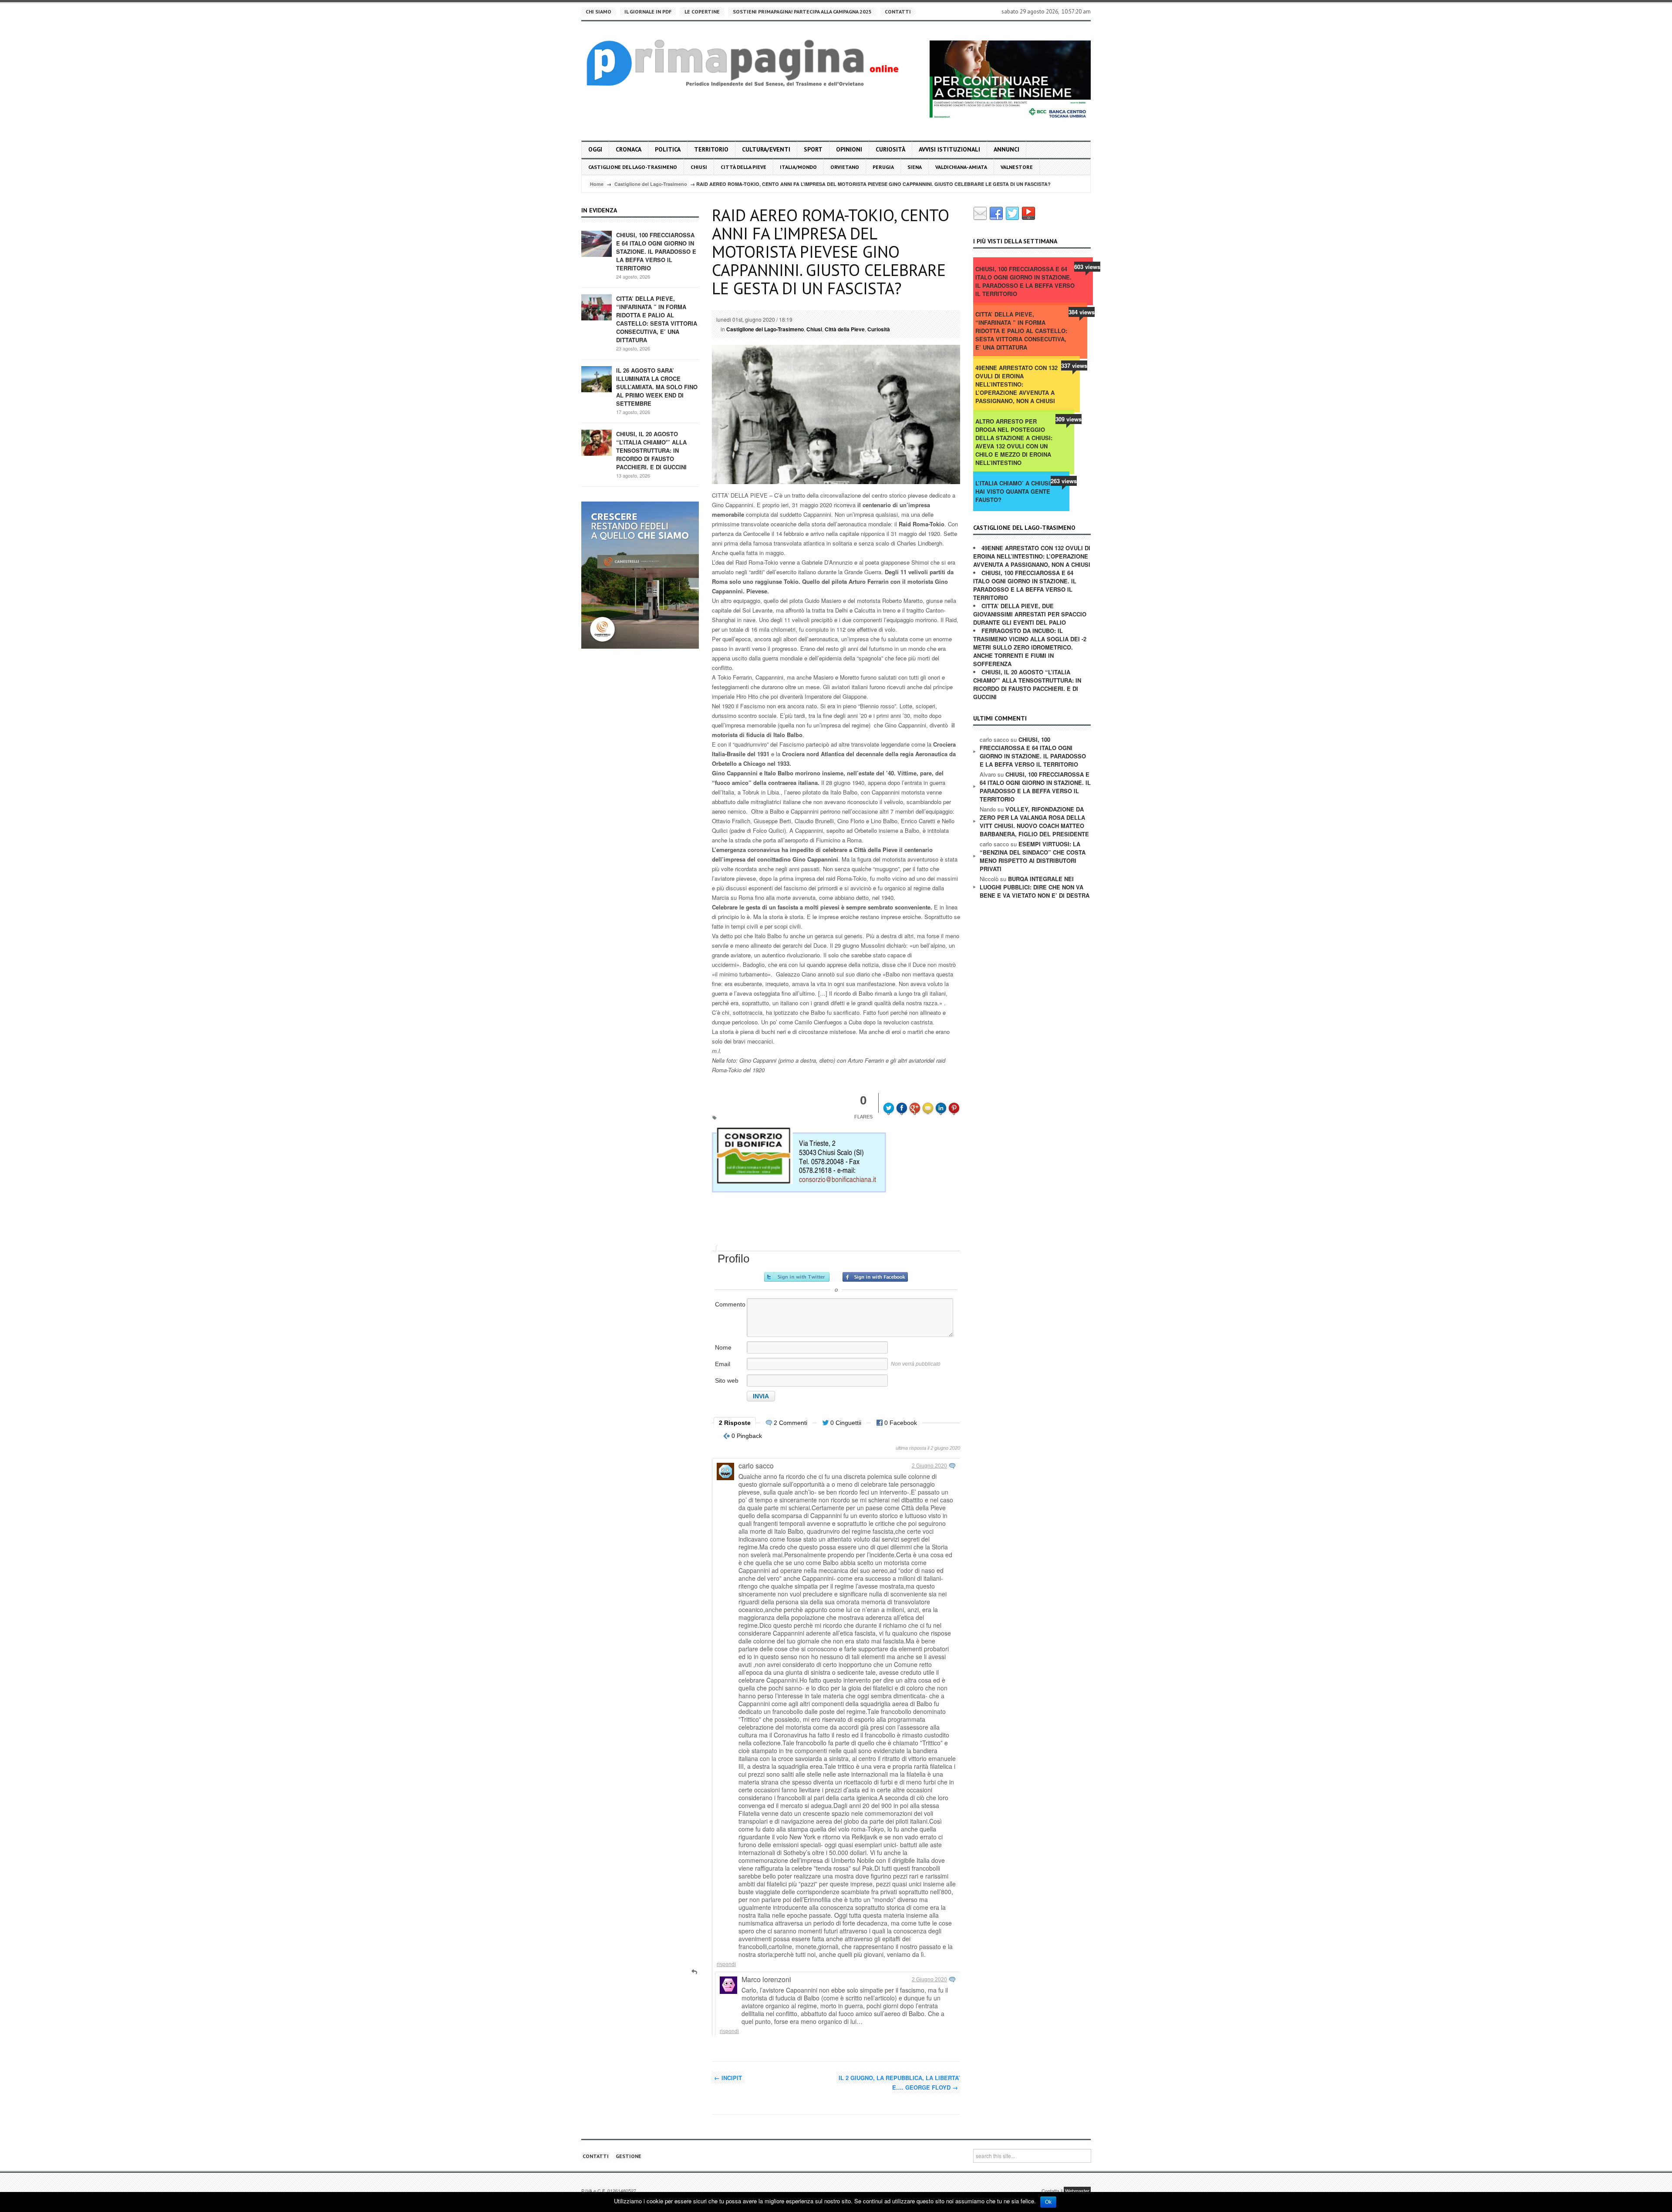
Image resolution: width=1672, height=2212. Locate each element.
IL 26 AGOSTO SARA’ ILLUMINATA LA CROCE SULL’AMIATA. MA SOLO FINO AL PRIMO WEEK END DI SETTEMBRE (657, 387)
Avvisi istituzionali (949, 149)
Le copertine (702, 12)
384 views (1082, 312)
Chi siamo (598, 12)
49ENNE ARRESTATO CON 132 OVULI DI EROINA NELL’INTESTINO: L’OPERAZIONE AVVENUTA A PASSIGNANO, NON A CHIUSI (1016, 384)
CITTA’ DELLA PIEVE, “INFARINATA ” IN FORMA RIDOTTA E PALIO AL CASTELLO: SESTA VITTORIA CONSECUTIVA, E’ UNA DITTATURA (657, 319)
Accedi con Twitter (797, 1277)
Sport (813, 149)
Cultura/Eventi (766, 149)
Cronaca (629, 149)
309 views (1069, 419)
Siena (915, 167)
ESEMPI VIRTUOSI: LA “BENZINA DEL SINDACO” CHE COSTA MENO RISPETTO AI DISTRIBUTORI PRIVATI (1033, 856)
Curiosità (890, 149)
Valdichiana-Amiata (961, 167)
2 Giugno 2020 (929, 1466)
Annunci (1006, 149)
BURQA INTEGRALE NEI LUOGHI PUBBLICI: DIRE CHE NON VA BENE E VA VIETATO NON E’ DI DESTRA (1035, 887)
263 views (1064, 481)
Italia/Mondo (798, 167)
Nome (723, 1347)
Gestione (629, 2156)
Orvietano (845, 167)
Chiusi (699, 167)
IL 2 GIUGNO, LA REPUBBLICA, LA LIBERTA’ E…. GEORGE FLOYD (899, 2082)
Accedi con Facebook (875, 1277)
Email (723, 1364)
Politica (668, 149)
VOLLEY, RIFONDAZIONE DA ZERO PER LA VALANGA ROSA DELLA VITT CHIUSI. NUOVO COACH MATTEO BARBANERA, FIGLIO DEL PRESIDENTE (1034, 822)
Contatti (898, 12)
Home (597, 184)
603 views (1087, 267)
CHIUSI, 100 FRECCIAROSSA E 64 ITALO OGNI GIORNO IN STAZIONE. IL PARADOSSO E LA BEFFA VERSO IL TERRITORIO (656, 251)
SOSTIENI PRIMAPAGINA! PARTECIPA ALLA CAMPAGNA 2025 (802, 12)
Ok (1048, 2202)
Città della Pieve (743, 167)
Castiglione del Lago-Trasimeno (633, 167)
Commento (730, 1304)
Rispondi (726, 1964)
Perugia (883, 167)
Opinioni (849, 149)
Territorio (711, 149)
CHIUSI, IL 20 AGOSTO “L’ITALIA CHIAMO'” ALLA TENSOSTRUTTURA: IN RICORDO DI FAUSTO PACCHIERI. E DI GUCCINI (651, 450)
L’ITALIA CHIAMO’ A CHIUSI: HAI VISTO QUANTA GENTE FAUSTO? (1014, 491)
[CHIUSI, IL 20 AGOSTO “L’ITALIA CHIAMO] (597, 442)
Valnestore (1017, 167)
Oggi (595, 149)
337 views (1074, 365)
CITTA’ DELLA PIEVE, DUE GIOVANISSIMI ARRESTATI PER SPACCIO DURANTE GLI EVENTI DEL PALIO (1030, 614)
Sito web (727, 1380)
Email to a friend (929, 1102)
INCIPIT (728, 2078)
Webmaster (1077, 2191)
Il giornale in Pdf (648, 12)
